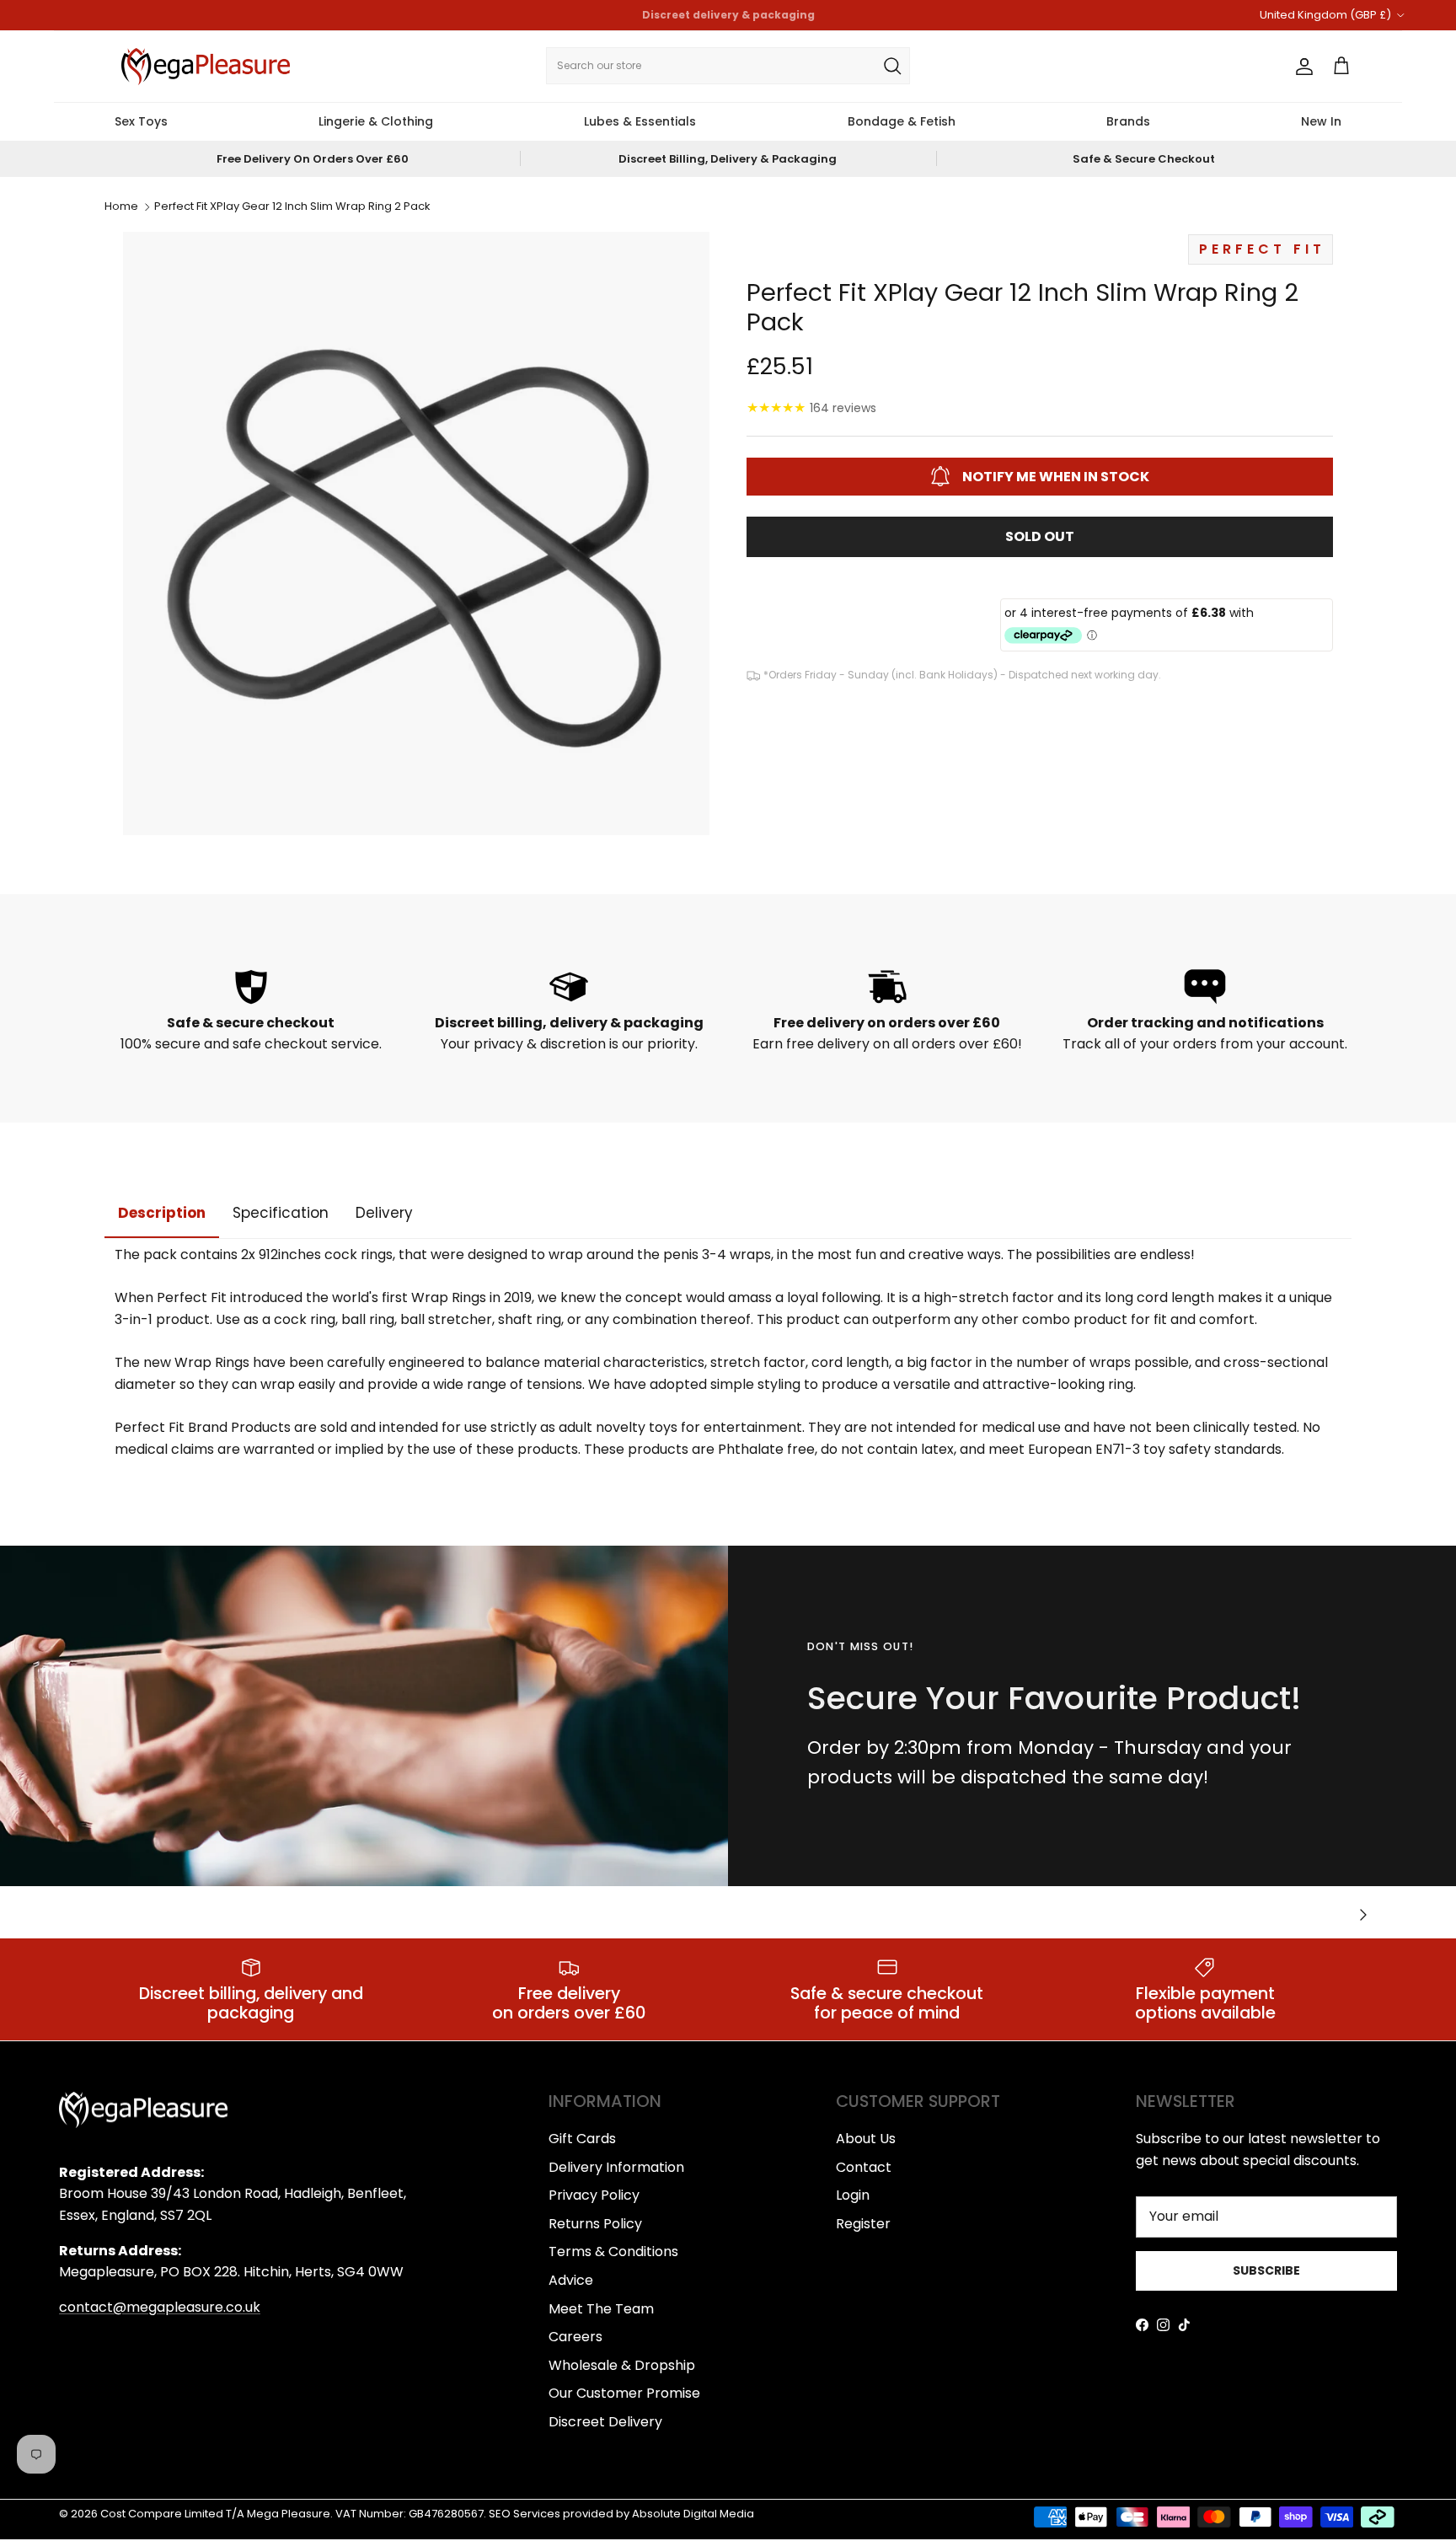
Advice (571, 2280)
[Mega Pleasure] (206, 67)
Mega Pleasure (289, 2514)
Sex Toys (141, 121)
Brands (1128, 121)
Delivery (384, 1213)
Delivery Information (616, 2167)
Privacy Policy (594, 2195)
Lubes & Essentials (640, 121)
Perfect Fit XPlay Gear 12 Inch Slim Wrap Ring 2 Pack (292, 207)
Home (121, 207)
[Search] (892, 66)
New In (1321, 121)
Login (853, 2195)
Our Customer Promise (624, 2393)
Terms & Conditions (613, 2252)
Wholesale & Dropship (622, 2365)
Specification (281, 1213)
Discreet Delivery (605, 2422)
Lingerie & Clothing (376, 121)
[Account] (1301, 67)
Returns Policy (595, 2224)
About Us (866, 2139)
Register (863, 2224)
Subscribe (1266, 2270)
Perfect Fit (1262, 249)
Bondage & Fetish (902, 121)
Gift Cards (582, 2139)
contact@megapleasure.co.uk (160, 2307)
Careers (575, 2337)
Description (162, 1213)
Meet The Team (601, 2309)
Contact (864, 2167)
